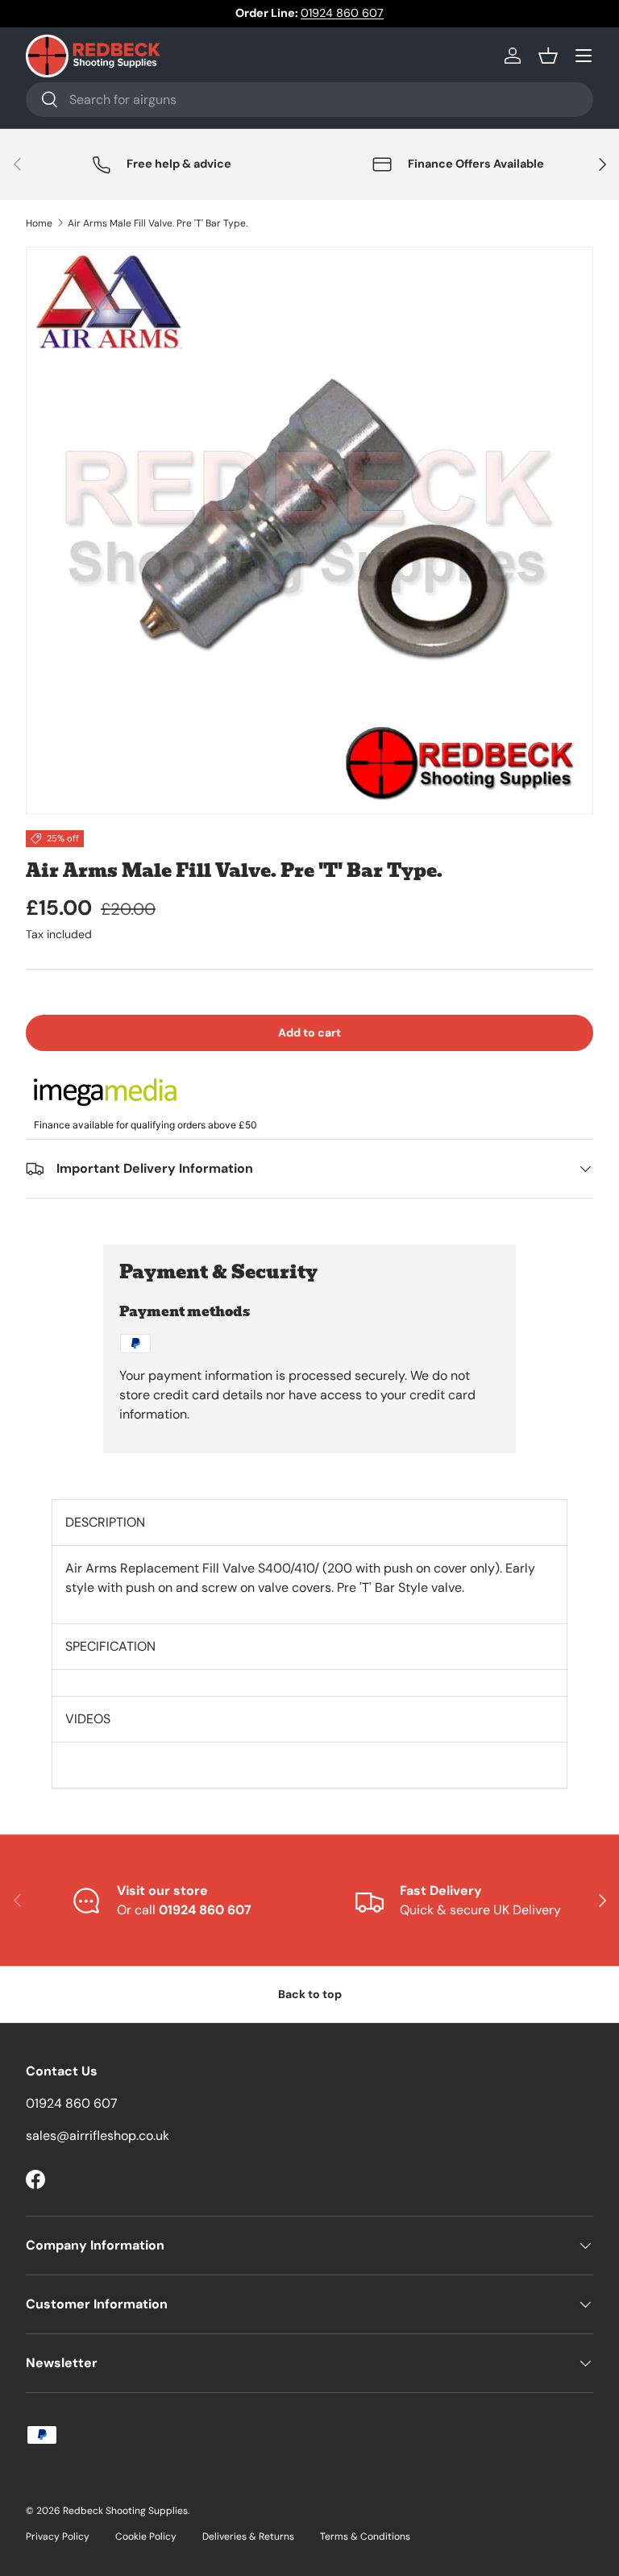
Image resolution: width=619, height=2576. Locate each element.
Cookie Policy (146, 2537)
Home (39, 223)
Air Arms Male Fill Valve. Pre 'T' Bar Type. (158, 223)
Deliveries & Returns (248, 2537)
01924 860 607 (342, 13)
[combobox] (309, 100)
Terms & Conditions (365, 2537)
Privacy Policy (58, 2537)
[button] (548, 56)
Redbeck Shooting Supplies (125, 2511)
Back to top (310, 1994)
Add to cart (309, 1032)
